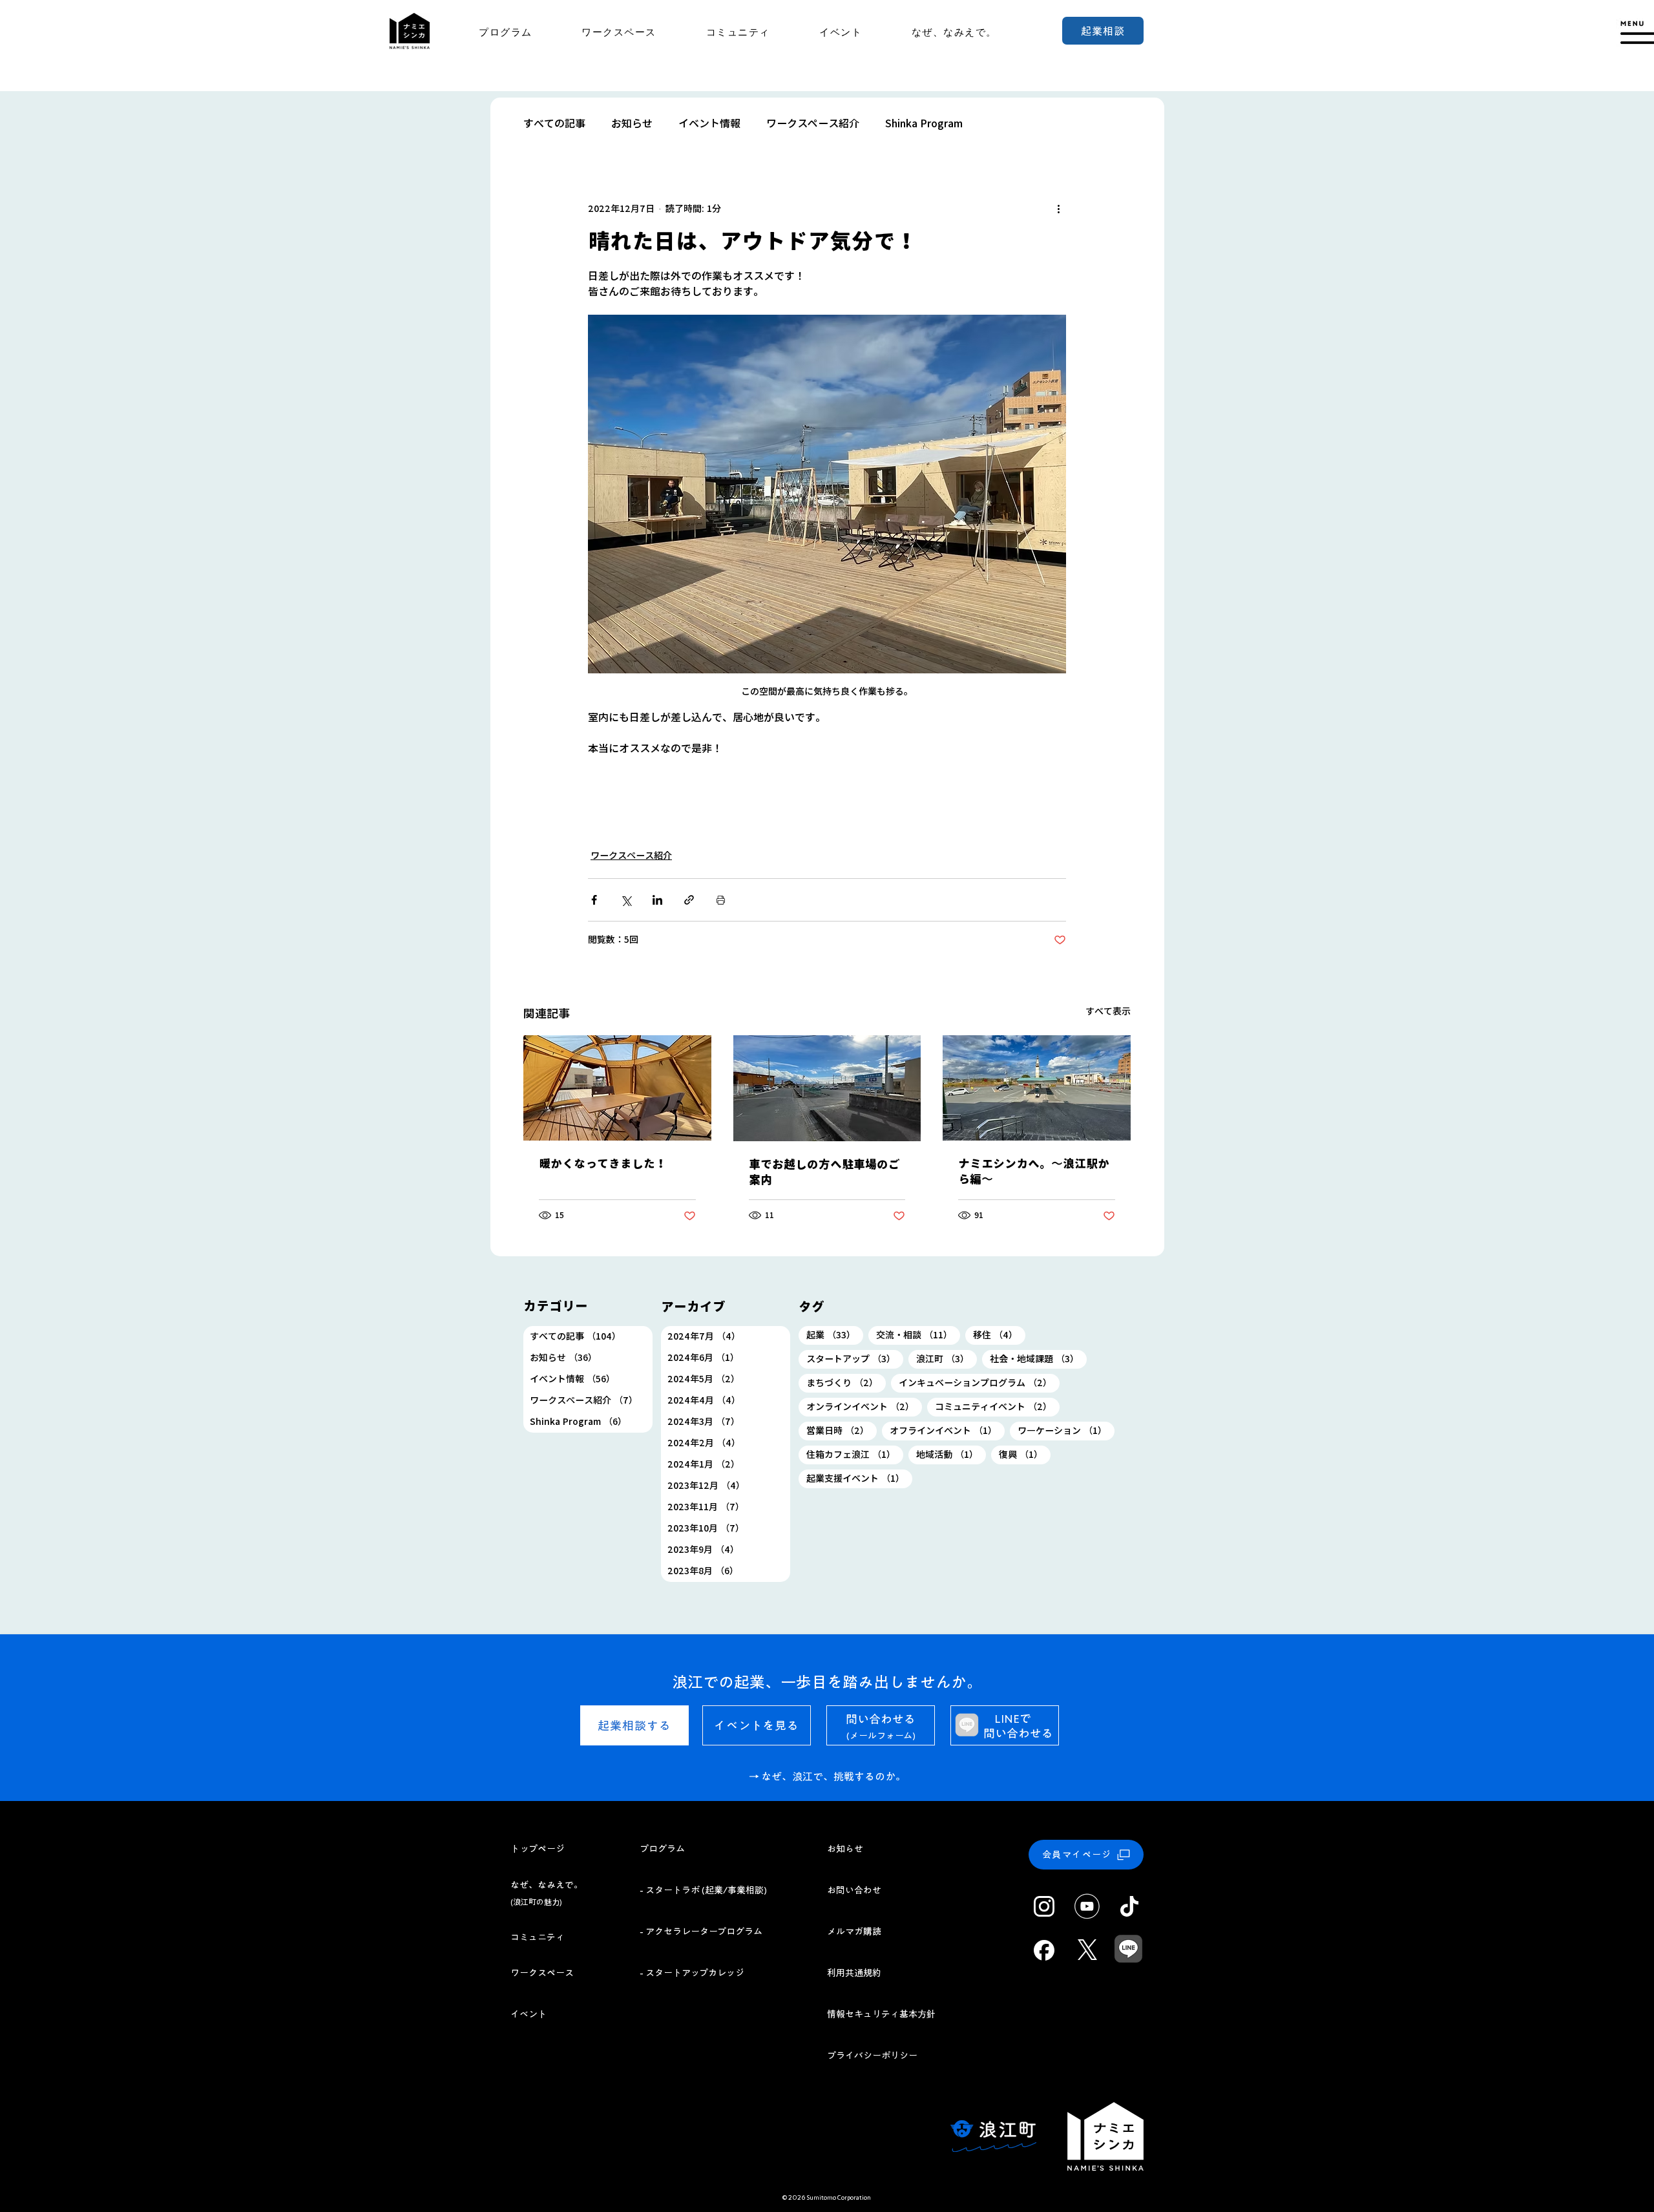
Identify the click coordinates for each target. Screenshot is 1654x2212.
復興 (1025, 1454)
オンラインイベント (864, 1406)
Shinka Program (924, 123)
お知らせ (632, 123)
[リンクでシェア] (689, 900)
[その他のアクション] (1058, 209)
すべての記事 (554, 123)
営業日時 (842, 1430)
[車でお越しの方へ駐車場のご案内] (827, 1088)
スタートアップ (855, 1359)
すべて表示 (1108, 1011)
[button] (1635, 33)
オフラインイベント (947, 1430)
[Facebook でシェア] (594, 900)
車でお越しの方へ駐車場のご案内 (824, 1172)
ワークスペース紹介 (813, 123)
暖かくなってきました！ (603, 1164)
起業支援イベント (859, 1478)
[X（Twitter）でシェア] (626, 900)
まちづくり (846, 1383)
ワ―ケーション (1066, 1430)
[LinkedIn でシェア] (657, 900)
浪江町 (947, 1359)
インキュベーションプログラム (979, 1383)
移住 (999, 1335)
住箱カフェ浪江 (855, 1454)
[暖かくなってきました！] (617, 1088)
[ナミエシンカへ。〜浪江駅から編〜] (1037, 1088)
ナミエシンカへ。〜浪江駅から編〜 (1034, 1172)
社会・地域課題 (1038, 1359)
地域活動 (951, 1454)
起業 (835, 1335)
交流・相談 (918, 1335)
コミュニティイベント (997, 1406)
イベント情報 (709, 123)
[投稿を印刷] (721, 900)
